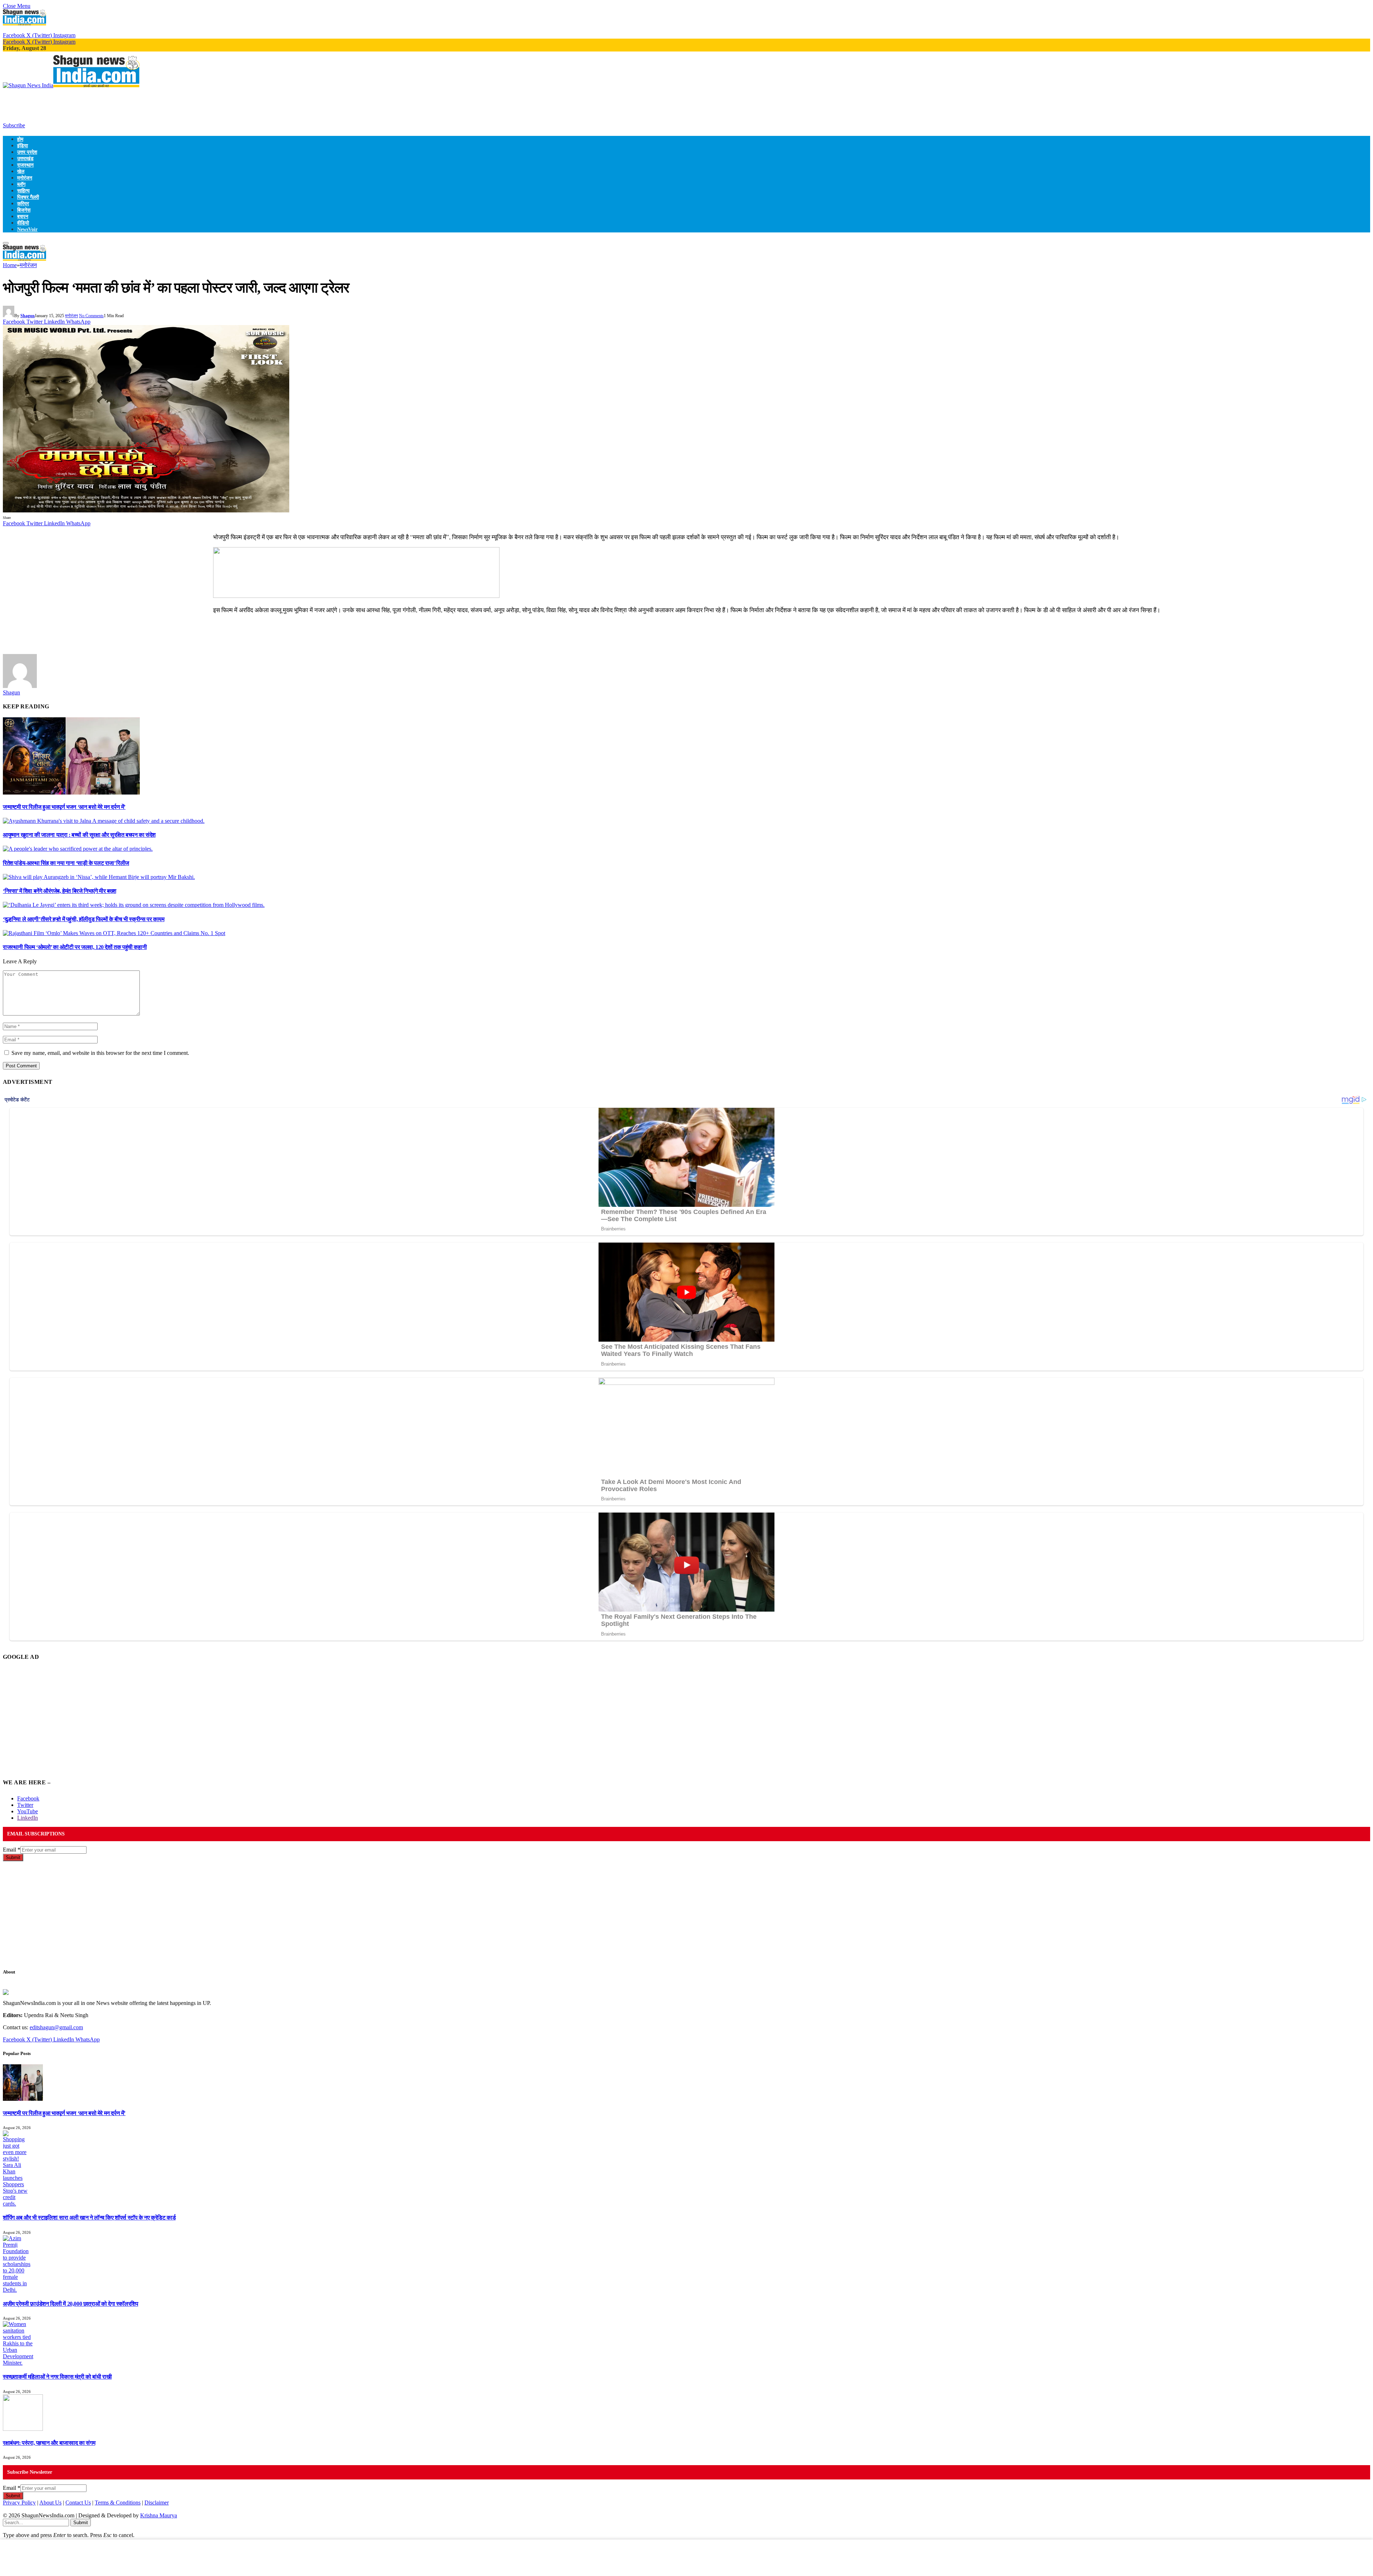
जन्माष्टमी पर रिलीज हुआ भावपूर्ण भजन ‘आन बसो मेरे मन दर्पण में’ (64, 807)
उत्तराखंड (25, 158)
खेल (21, 171)
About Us (50, 2503)
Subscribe (14, 125)
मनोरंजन (25, 178)
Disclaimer (157, 2503)
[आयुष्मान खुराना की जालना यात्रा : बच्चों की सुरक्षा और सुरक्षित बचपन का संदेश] (104, 821)
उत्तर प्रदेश (27, 152)
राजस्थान (25, 165)
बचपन (23, 216)
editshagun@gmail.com (56, 2027)
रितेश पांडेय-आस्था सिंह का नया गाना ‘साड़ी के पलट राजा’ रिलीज (66, 863)
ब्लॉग (21, 184)
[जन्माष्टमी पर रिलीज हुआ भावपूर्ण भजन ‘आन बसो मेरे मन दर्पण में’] (71, 793)
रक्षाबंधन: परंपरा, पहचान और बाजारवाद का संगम (49, 2443)
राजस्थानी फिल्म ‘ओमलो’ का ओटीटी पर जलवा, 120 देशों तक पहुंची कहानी (75, 947)
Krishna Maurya (159, 2515)
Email (12, 1850)
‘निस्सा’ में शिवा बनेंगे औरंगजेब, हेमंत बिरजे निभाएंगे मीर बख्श (60, 891)
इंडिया (23, 146)
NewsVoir (27, 229)
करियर (23, 203)
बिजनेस (24, 210)
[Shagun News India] (71, 85)
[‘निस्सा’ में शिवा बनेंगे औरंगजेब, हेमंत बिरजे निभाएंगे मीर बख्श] (99, 877)
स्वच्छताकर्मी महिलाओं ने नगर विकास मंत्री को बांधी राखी (57, 2377)
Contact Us (78, 2503)
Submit (13, 1857)
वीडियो (23, 223)
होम (20, 139)
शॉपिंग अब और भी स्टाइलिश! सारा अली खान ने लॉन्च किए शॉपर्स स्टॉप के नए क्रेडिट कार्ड (89, 2218)
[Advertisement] (133, 105)
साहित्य (23, 191)
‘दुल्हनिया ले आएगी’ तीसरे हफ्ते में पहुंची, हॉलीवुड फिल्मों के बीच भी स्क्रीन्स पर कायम (84, 919)
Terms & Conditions (118, 2503)
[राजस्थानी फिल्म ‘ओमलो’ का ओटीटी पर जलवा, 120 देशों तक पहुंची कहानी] (114, 933)
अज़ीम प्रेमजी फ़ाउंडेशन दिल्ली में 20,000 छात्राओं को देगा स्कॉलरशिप (70, 2304)
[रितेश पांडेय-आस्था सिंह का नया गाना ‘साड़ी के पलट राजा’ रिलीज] (78, 849)
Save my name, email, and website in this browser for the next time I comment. (100, 1053)
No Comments (91, 316)
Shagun (28, 316)
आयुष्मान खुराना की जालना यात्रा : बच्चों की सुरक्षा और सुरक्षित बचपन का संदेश (79, 835)
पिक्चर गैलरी (28, 197)
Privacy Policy (19, 2503)
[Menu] (6, 243)
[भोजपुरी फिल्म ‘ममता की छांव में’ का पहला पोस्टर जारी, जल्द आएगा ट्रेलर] (146, 510)
